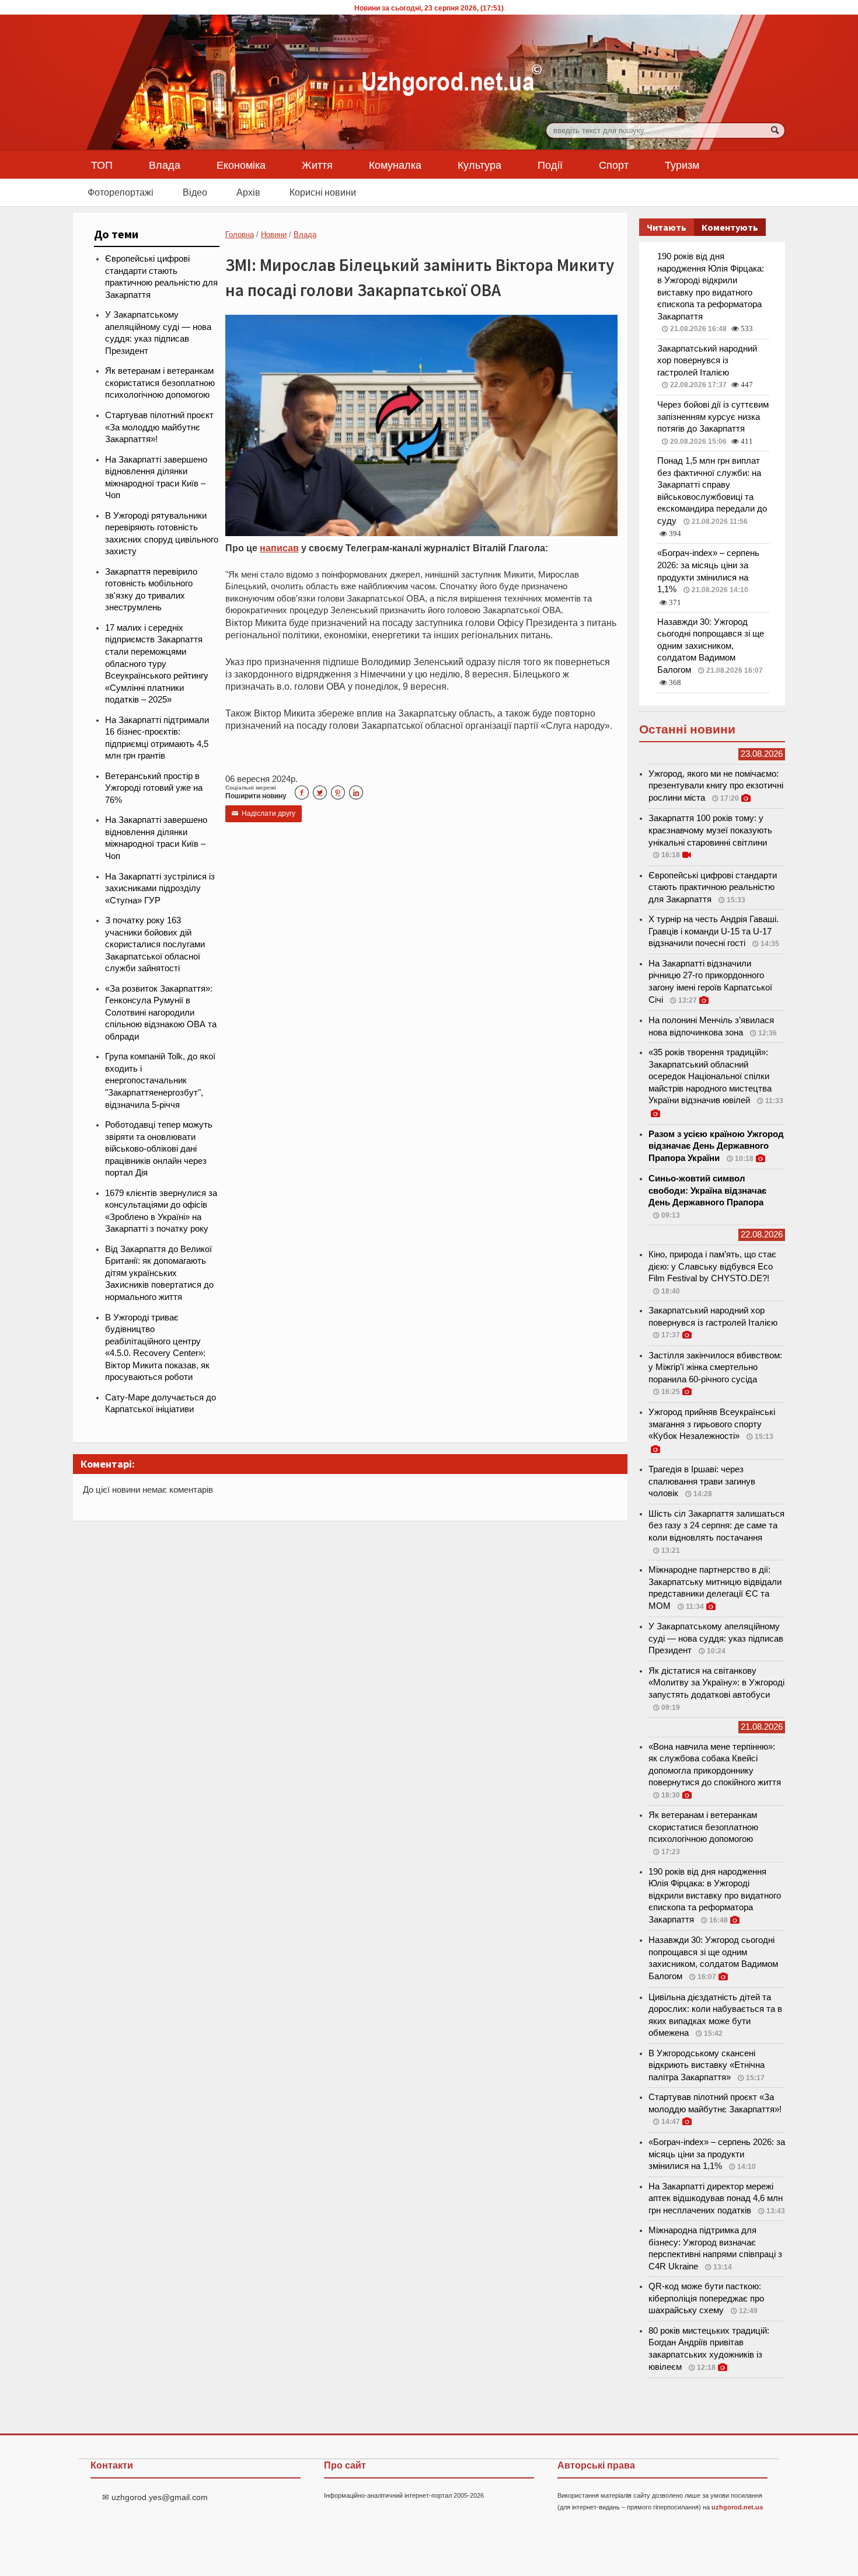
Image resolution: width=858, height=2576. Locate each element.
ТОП (102, 165)
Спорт (614, 165)
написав (279, 548)
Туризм (682, 165)
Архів (248, 192)
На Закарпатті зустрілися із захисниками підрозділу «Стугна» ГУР (160, 889)
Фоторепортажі (121, 192)
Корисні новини (323, 192)
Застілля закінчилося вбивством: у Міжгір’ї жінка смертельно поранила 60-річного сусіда (715, 1367)
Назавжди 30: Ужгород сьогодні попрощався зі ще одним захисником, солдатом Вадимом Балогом (711, 646)
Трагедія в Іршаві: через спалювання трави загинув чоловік (702, 1481)
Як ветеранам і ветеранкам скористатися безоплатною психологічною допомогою (160, 383)
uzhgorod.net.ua (737, 2507)
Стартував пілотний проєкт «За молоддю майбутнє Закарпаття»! (159, 427)
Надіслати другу (264, 814)
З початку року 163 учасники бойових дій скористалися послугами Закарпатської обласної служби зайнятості (155, 944)
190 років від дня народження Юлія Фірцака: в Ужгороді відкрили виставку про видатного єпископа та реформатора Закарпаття (715, 1896)
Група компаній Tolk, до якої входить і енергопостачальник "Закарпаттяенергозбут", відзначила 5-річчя (160, 1080)
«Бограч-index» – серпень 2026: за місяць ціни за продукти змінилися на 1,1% (717, 2154)
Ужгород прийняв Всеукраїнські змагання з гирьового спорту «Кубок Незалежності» (712, 1424)
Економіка (241, 165)
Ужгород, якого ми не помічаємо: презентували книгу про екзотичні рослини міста (716, 786)
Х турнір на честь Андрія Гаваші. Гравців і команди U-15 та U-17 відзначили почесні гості (714, 931)
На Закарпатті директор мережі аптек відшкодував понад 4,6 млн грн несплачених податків (716, 2198)
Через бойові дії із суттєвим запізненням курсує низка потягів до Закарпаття (713, 417)
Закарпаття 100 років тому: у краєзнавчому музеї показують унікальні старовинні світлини (710, 830)
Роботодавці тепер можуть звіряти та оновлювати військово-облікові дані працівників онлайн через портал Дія (159, 1149)
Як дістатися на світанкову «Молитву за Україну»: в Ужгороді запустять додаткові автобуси (716, 1683)
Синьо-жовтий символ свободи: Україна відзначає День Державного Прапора (707, 1190)
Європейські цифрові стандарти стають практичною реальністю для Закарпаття (713, 887)
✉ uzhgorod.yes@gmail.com (155, 2497)
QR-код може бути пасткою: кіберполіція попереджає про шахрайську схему (706, 2298)
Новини (274, 234)
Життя (317, 165)
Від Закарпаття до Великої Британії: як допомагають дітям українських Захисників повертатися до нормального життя (159, 1273)
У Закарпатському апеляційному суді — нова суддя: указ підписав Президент (716, 1638)
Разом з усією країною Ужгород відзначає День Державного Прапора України (716, 1146)
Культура (479, 165)
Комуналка (395, 165)
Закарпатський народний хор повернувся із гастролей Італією (707, 361)
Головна (240, 234)
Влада (165, 165)
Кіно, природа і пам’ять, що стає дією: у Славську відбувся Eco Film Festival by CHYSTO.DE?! (712, 1266)
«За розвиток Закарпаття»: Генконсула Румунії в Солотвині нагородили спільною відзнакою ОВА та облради (161, 1013)
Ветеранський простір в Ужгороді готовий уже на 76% (154, 788)
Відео (195, 192)
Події (550, 165)
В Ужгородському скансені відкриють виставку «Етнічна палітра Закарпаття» (707, 2065)
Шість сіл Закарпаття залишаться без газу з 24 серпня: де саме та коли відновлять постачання (716, 1526)
